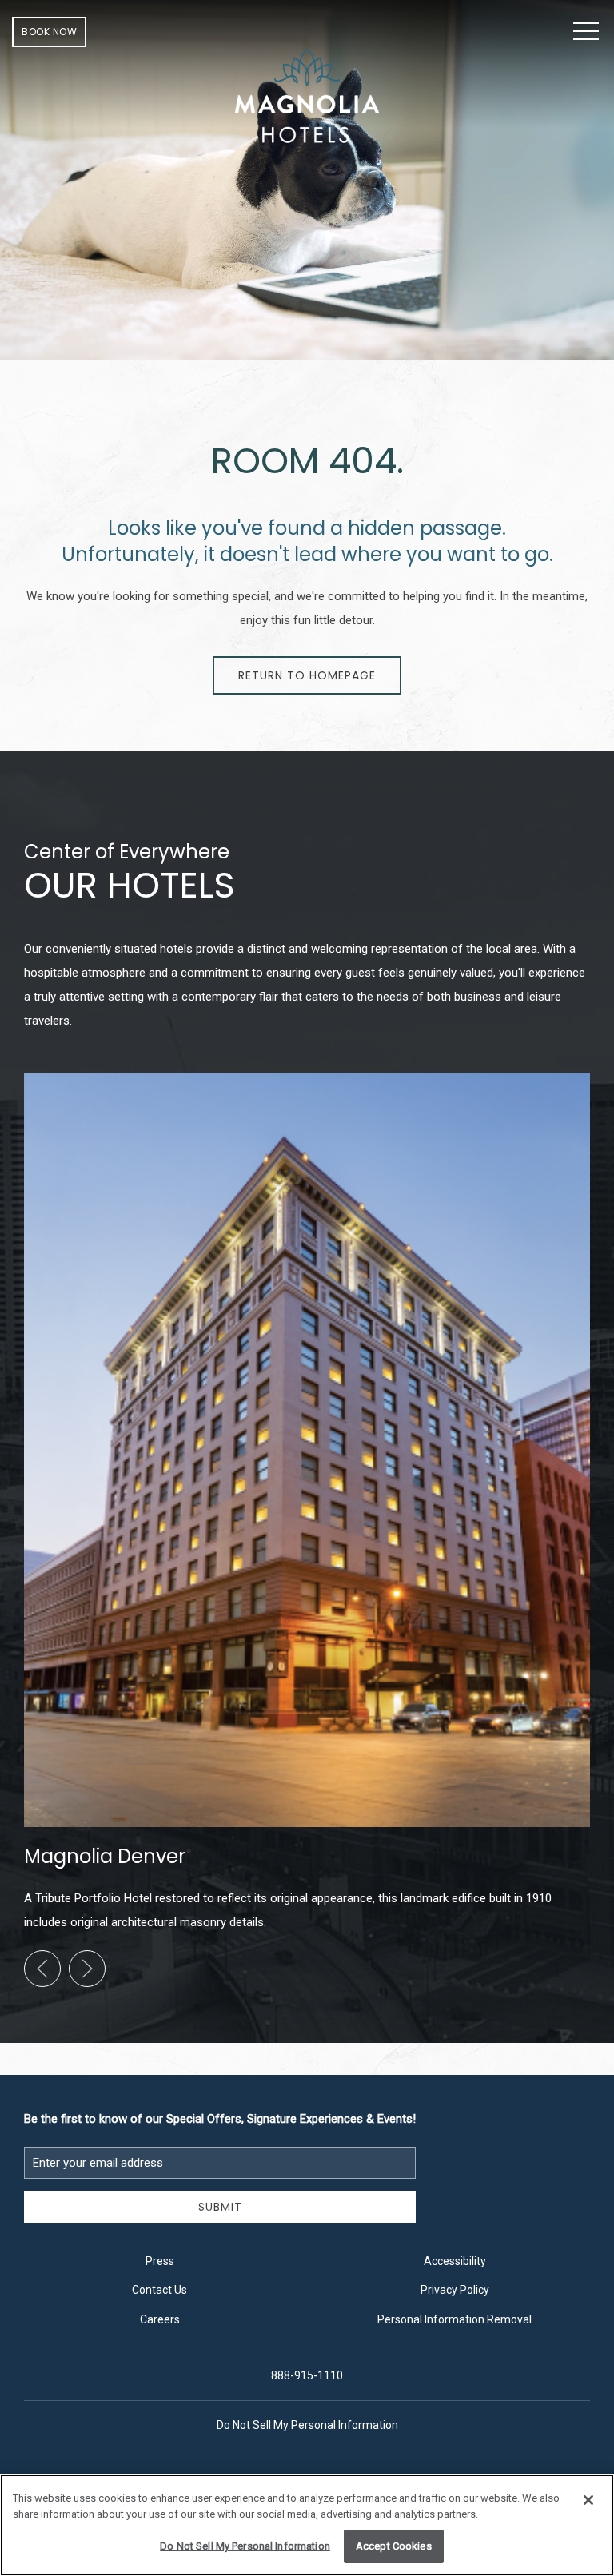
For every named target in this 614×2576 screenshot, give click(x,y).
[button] (586, 32)
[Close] (588, 2500)
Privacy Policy (455, 2290)
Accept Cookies (394, 2546)
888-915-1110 (307, 2375)
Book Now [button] (49, 32)
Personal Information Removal (455, 2319)
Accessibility (455, 2261)
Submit (220, 2207)
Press (160, 2261)
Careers (160, 2319)
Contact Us (159, 2290)
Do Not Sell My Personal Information (245, 2546)
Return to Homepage (307, 675)
